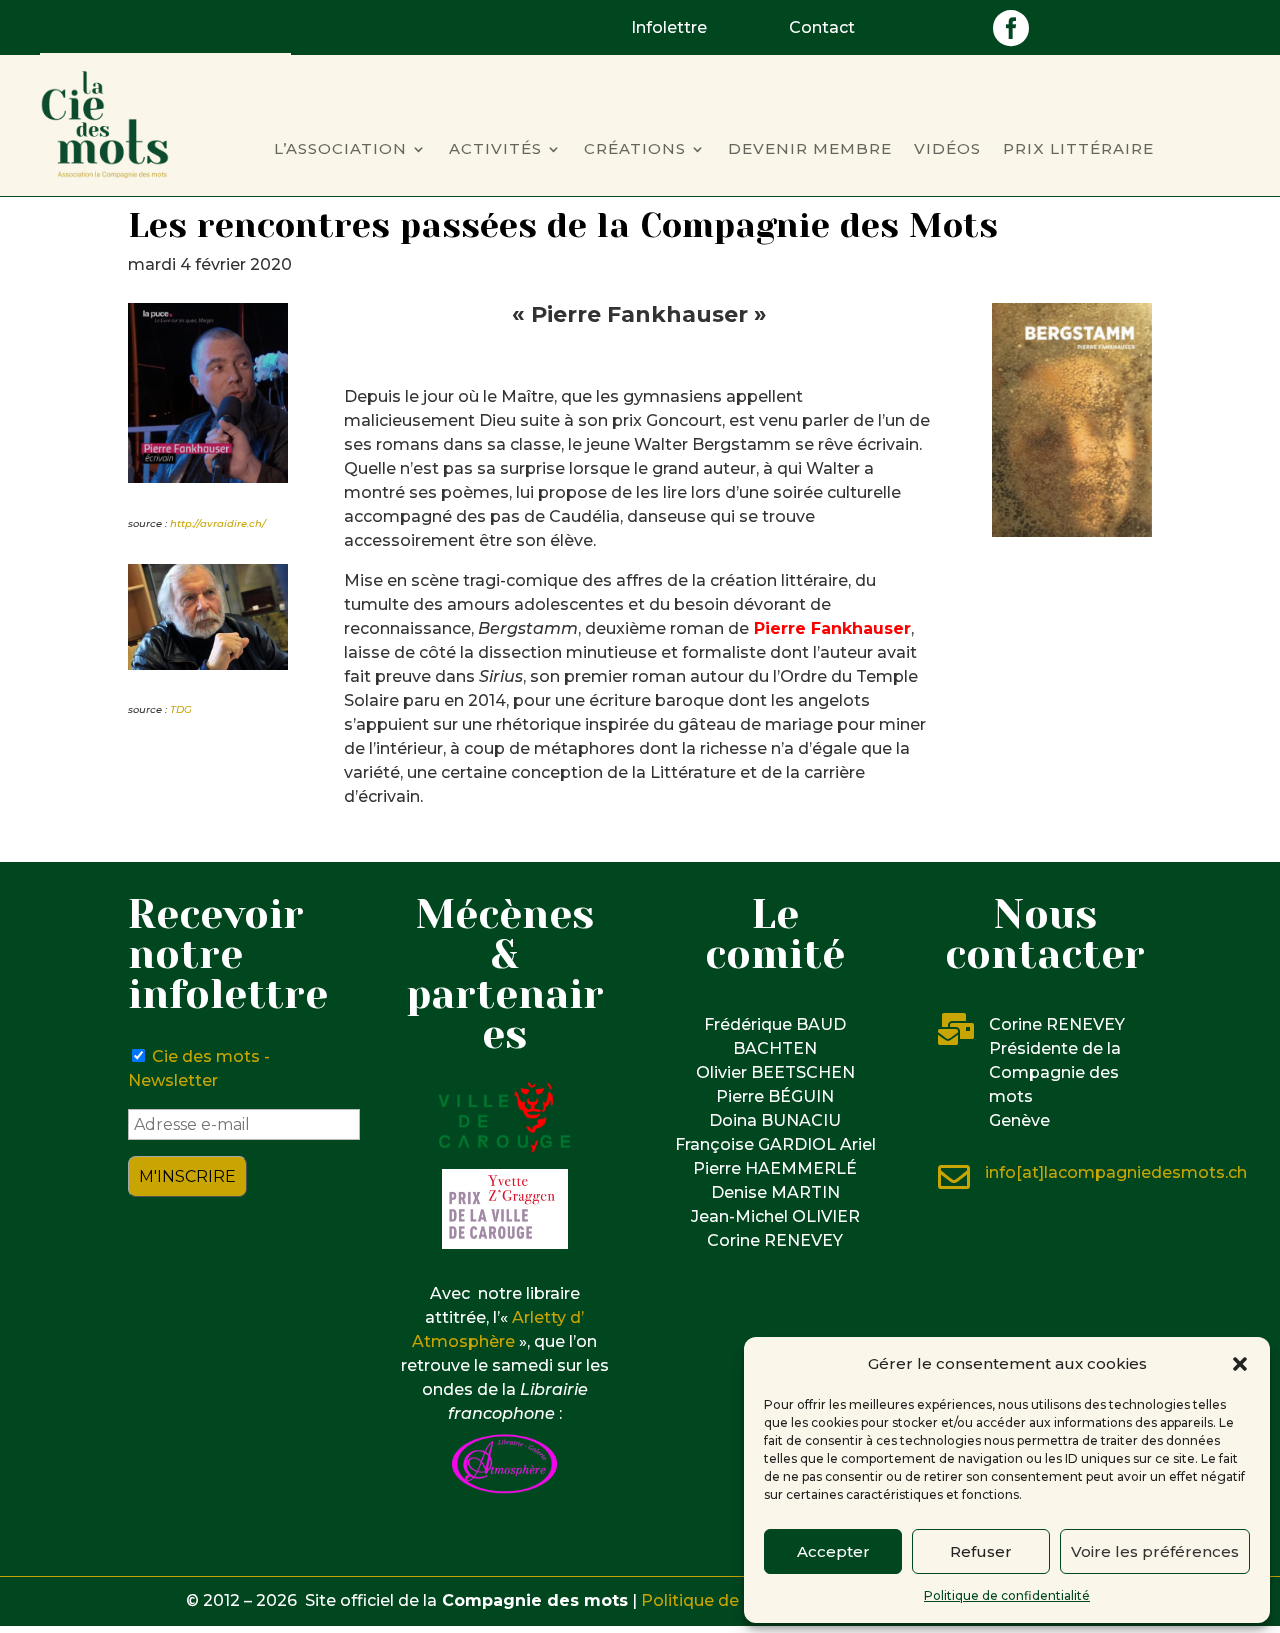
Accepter (833, 1551)
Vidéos (947, 150)
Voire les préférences (1155, 1551)
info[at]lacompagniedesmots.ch (1116, 1172)
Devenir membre (810, 150)
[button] (1240, 1364)
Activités (495, 150)
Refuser (981, 1551)
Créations (635, 150)
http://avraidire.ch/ (218, 523)
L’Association (340, 150)
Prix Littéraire (1078, 150)
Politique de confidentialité (1007, 1595)
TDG (181, 709)
